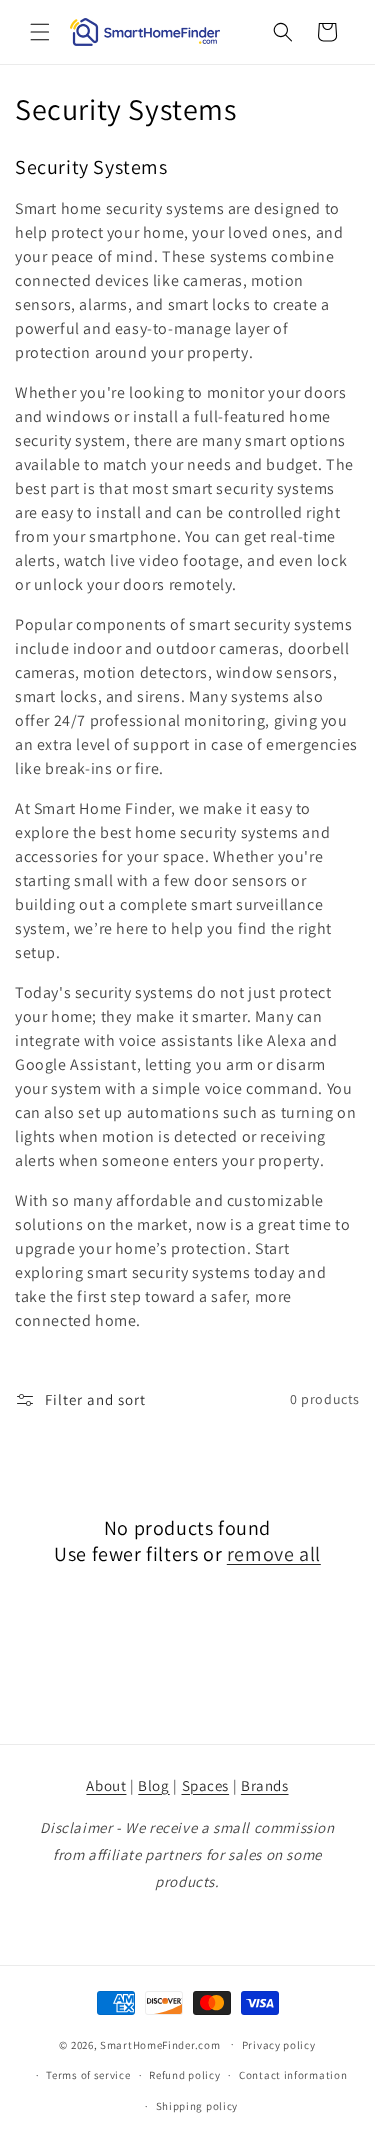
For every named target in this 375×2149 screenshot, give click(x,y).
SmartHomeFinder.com (160, 2044)
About (106, 1785)
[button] (40, 32)
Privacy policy (279, 2045)
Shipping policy (197, 2106)
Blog (153, 1785)
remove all (274, 1554)
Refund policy (184, 2075)
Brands (265, 1785)
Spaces (206, 1785)
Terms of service (88, 2075)
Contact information (293, 2075)
